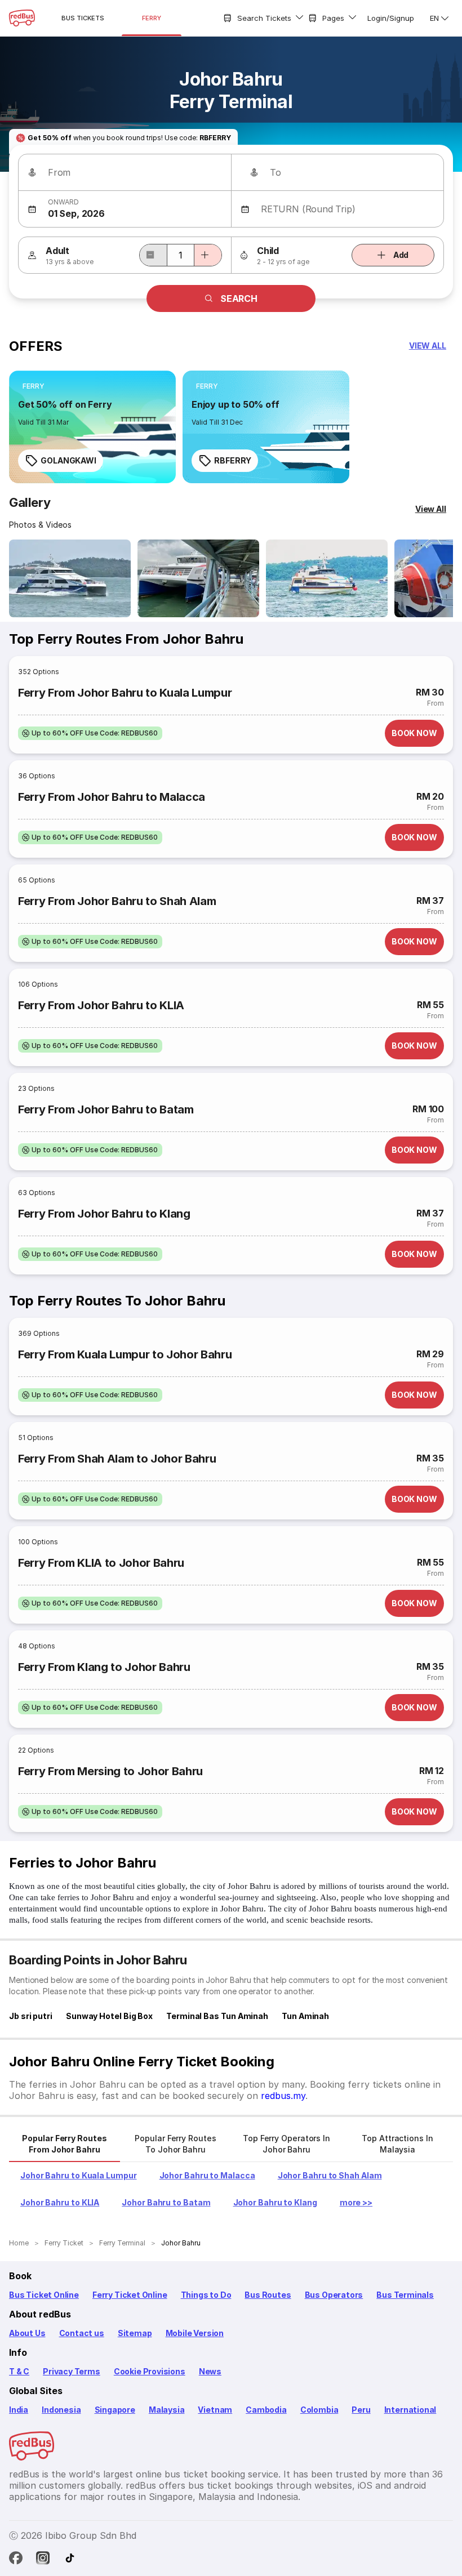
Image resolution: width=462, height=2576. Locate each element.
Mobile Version (195, 2333)
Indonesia (61, 2410)
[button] (428, 346)
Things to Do (206, 2295)
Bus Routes (268, 2295)
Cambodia (266, 2410)
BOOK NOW (414, 733)
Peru (361, 2410)
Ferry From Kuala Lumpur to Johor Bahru (125, 1354)
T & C (19, 2371)
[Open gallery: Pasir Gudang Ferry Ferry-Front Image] (198, 578)
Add (401, 255)
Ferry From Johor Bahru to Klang (104, 1214)
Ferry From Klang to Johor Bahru (104, 1667)
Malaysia (167, 2410)
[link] (92, 427)
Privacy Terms (72, 2371)
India (19, 2410)
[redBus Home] (22, 18)
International (410, 2410)
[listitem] (34, 386)
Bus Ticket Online (44, 2295)
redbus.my (283, 2096)
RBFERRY (233, 460)
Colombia (319, 2410)
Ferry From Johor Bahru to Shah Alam (117, 901)
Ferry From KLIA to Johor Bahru (101, 1563)
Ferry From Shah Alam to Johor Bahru (117, 1459)
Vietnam (215, 2410)
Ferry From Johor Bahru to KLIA (101, 1005)
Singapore (115, 2410)
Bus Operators (334, 2295)
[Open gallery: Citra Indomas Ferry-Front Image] (70, 578)
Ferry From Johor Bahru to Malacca (112, 797)
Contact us (82, 2333)
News (210, 2371)
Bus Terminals (405, 2295)
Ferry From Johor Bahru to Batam (106, 1109)
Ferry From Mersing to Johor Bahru (110, 1771)
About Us (27, 2333)
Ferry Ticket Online (130, 2295)
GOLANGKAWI (68, 460)
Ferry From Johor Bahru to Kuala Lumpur (125, 693)
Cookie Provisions (150, 2371)
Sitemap (135, 2333)
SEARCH (239, 298)
